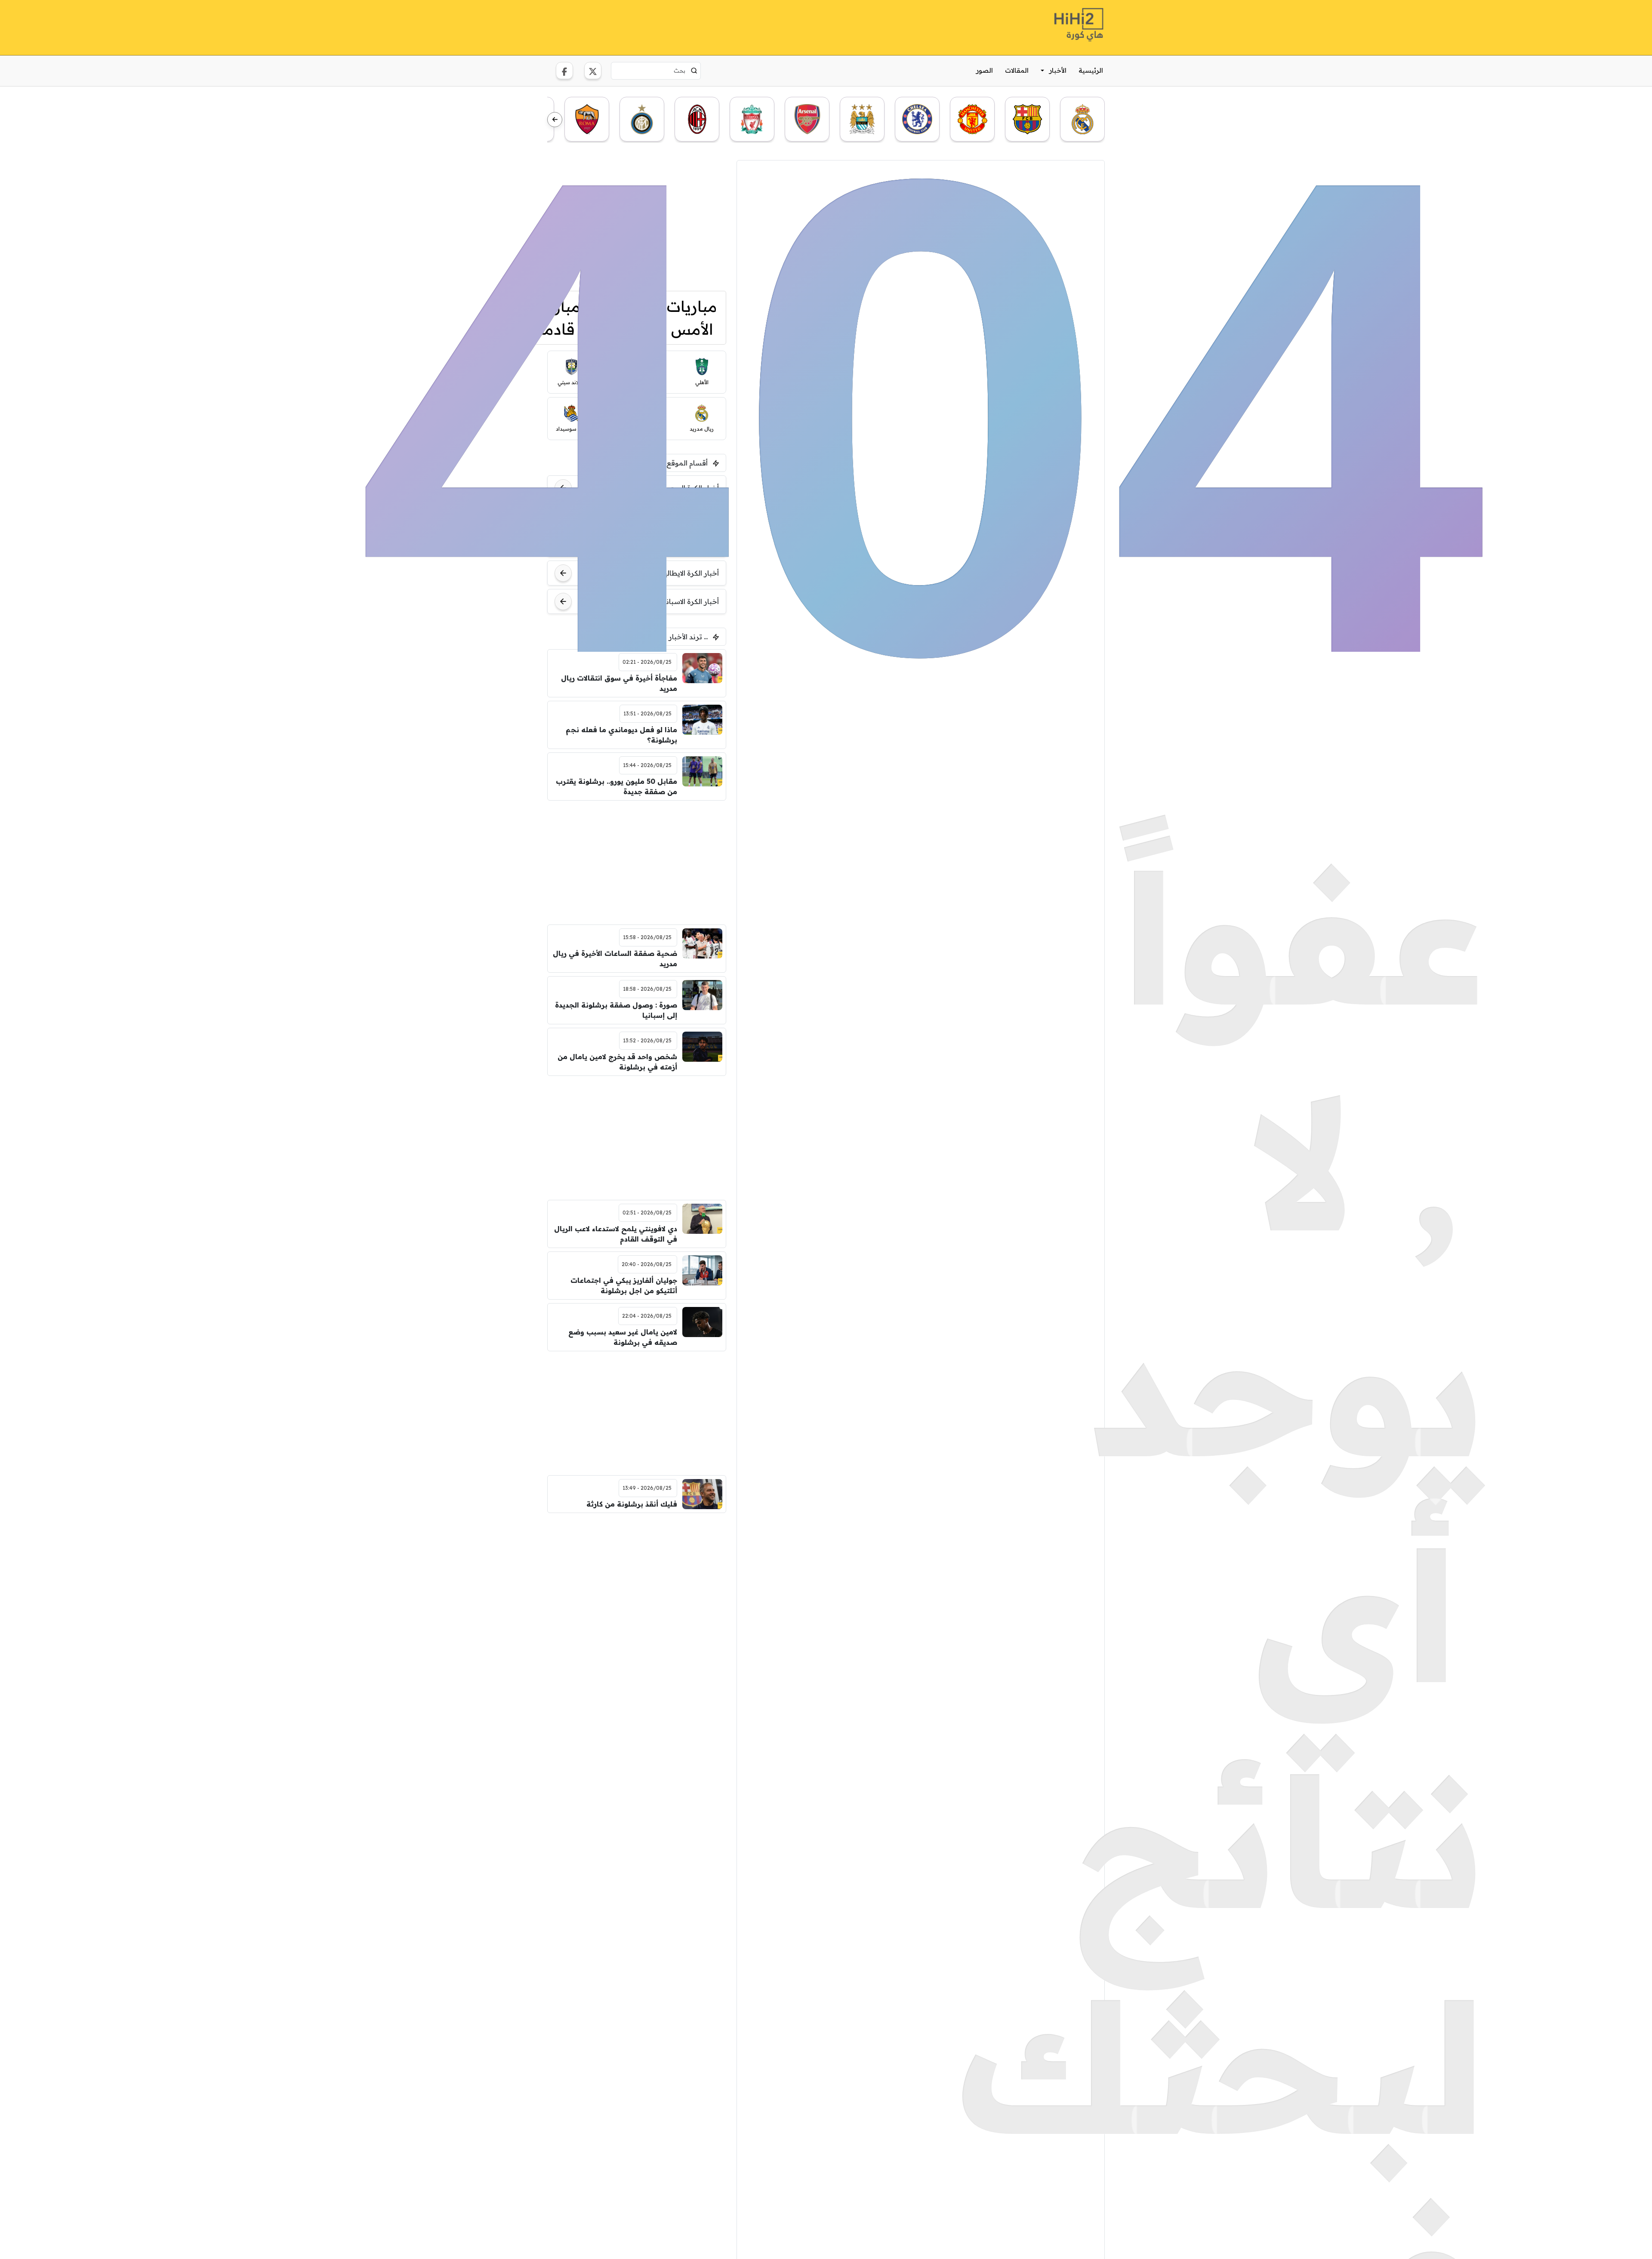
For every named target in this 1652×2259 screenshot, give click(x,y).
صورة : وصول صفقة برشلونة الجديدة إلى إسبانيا (616, 1010)
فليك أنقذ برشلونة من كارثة (632, 1504)
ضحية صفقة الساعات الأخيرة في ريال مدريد (615, 958)
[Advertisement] (637, 220)
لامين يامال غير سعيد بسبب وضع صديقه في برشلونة (623, 1337)
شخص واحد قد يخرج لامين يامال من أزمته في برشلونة (617, 1062)
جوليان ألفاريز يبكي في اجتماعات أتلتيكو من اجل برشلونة (624, 1285)
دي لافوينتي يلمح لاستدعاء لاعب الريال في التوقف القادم (616, 1234)
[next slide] (555, 120)
